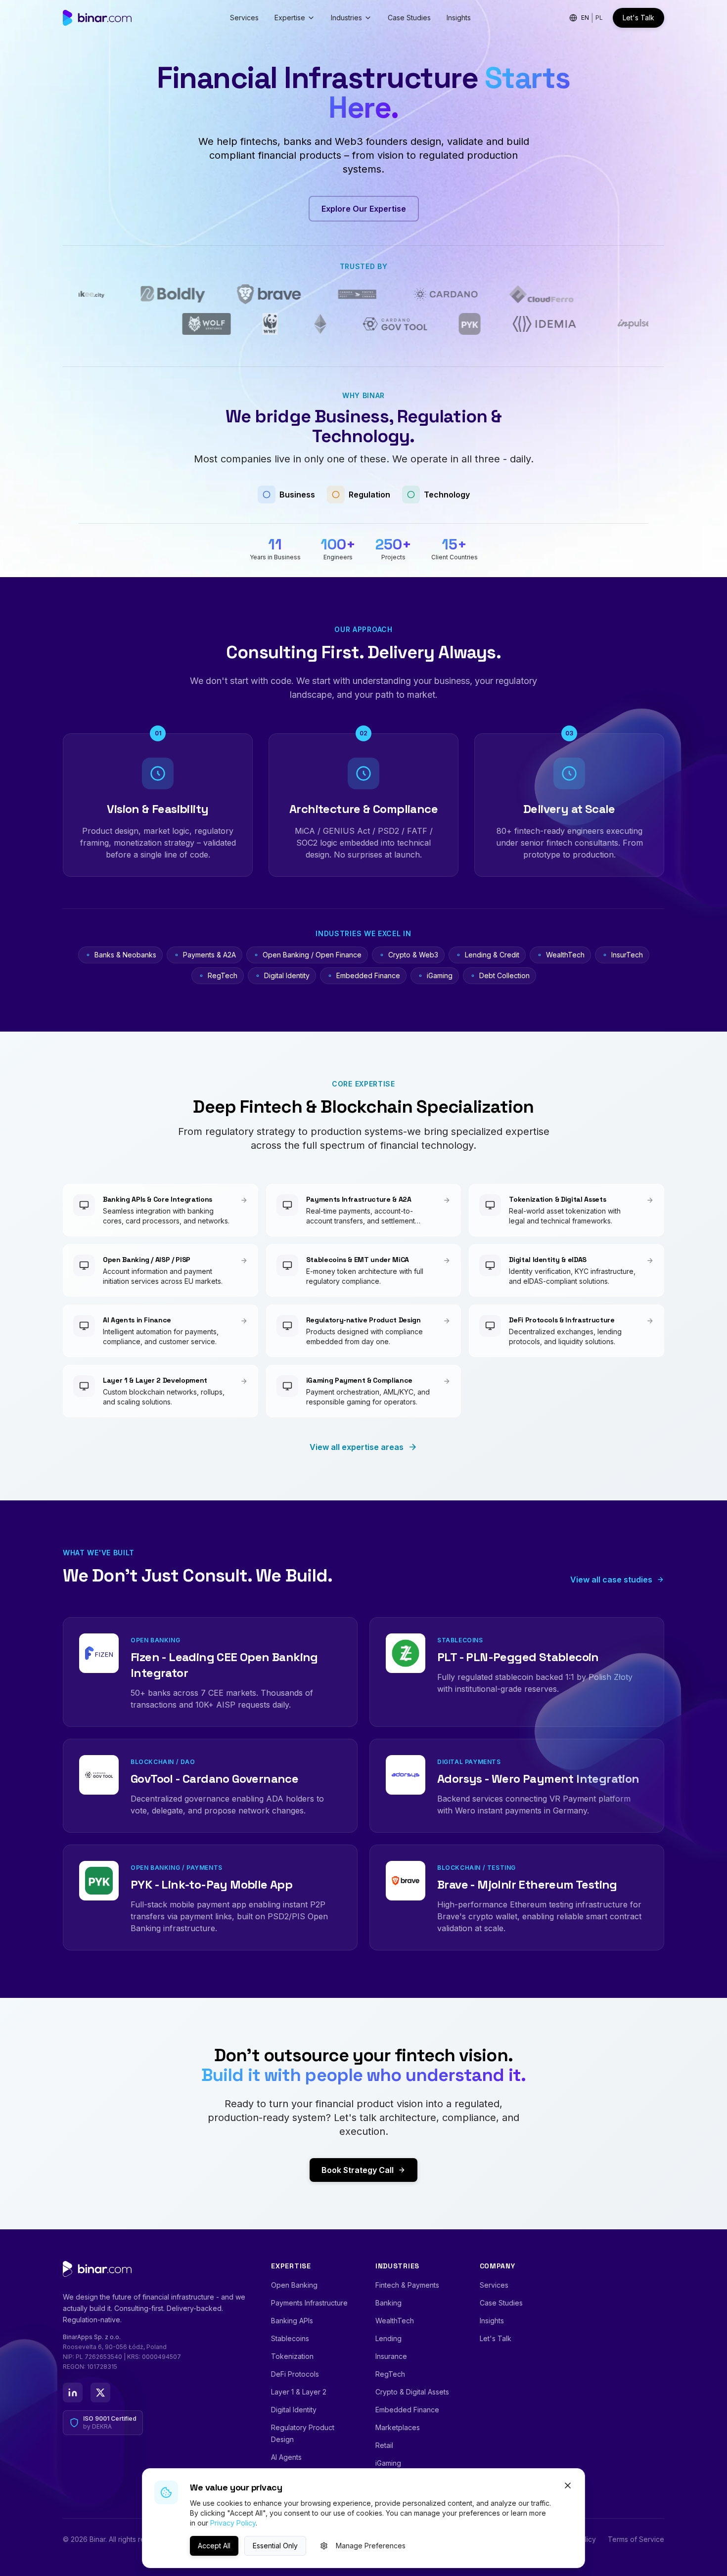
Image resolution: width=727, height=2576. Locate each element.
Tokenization (292, 2356)
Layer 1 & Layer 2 (299, 2392)
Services (244, 18)
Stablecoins (290, 2338)
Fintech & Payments (407, 2285)
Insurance (391, 2356)
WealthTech (395, 2321)
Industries (346, 18)
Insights (459, 18)
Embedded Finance (407, 2410)
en (585, 18)
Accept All (214, 2546)
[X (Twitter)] (100, 2393)
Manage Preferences (371, 2546)
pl (599, 18)
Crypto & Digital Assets (412, 2392)
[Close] (568, 2486)
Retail (384, 2445)
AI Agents (286, 2457)
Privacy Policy (233, 2523)
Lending (388, 2338)
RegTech (390, 2374)
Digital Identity (294, 2410)
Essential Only (275, 2546)
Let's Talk (638, 18)
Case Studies (409, 18)
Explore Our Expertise (364, 209)
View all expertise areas (357, 1447)
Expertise (290, 18)
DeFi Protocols (295, 2374)
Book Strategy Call (358, 2170)
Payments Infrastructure (309, 2303)
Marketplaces (398, 2427)
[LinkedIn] (73, 2393)
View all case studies (611, 1580)
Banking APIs (292, 2321)
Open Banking (294, 2285)
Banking (388, 2303)
